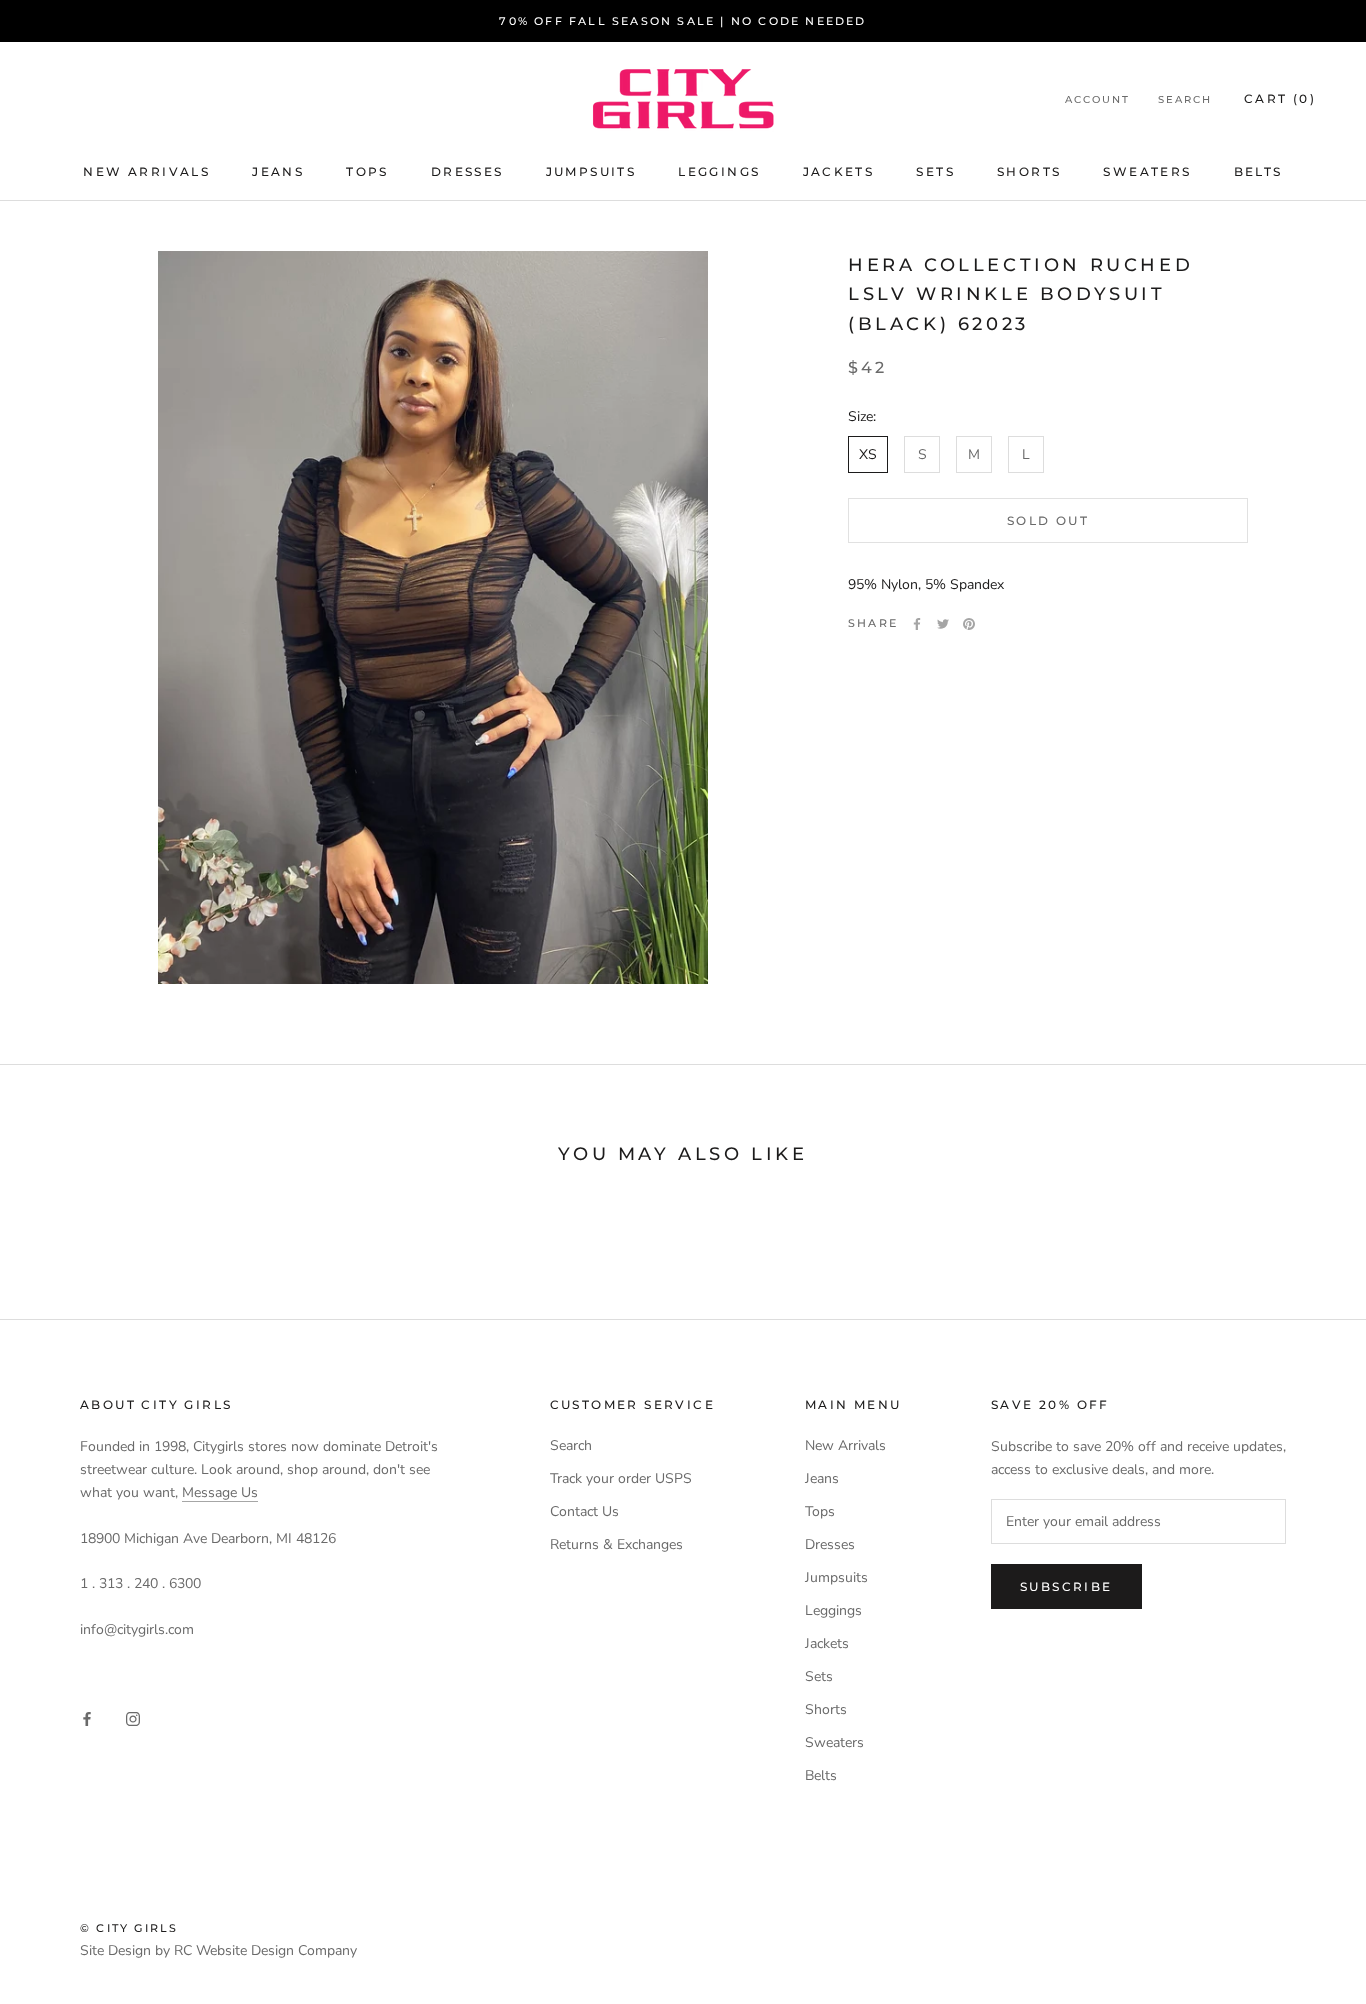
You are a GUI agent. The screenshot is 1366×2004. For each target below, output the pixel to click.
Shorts (1029, 171)
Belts (1258, 171)
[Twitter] (943, 624)
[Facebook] (917, 624)
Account (1097, 99)
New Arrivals (146, 171)
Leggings (719, 171)
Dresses (467, 171)
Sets (935, 171)
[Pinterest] (969, 624)
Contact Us (584, 1511)
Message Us (220, 1492)
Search (1185, 99)
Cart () (1280, 98)
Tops (367, 171)
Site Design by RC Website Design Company (218, 1950)
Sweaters (1147, 171)
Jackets (839, 171)
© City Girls (129, 1928)
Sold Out (1048, 521)
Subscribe (1066, 1586)
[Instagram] (133, 1717)
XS (868, 455)
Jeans (278, 171)
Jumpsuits (591, 171)
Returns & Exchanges (616, 1544)
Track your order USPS (621, 1478)
